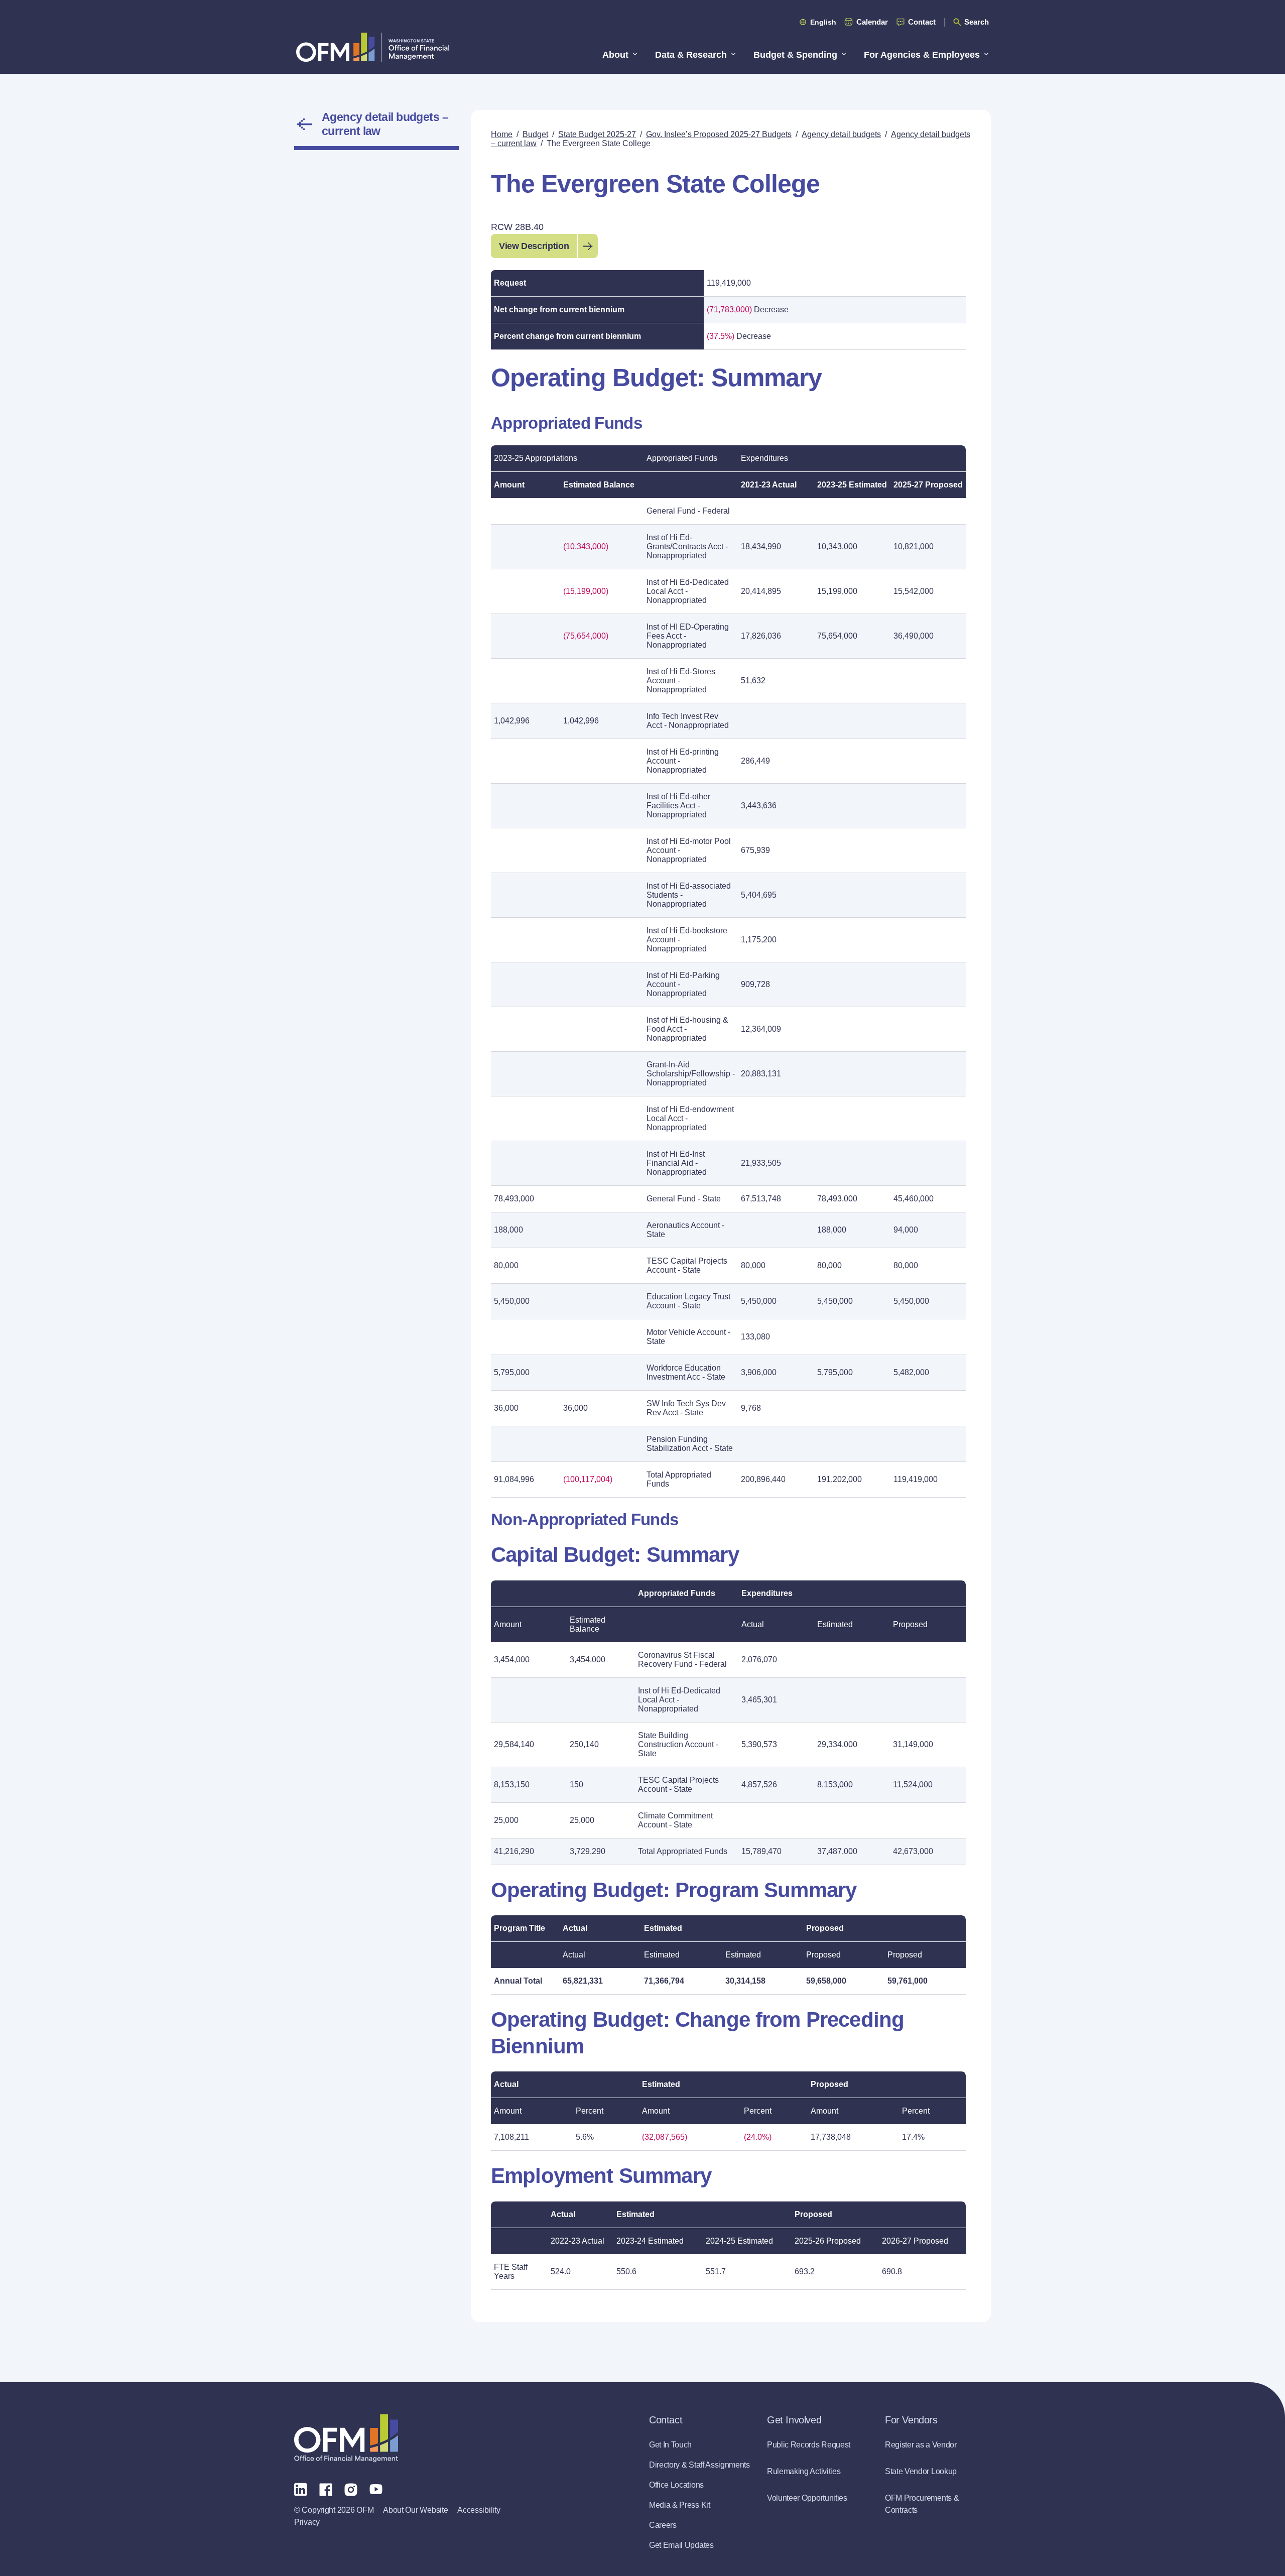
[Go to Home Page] (373, 47)
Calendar (872, 22)
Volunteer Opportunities (807, 2498)
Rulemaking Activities (804, 2471)
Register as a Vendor (921, 2445)
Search (977, 22)
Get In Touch (670, 2445)
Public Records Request (809, 2445)
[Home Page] (346, 2438)
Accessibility (479, 2510)
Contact (922, 22)
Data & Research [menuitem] (691, 55)
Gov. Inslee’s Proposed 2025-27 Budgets (719, 134)
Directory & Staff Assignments (699, 2465)
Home (502, 134)
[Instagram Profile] (351, 2489)
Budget (535, 134)
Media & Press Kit (680, 2505)
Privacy (307, 2522)
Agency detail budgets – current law (385, 124)
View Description (534, 246)
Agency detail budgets (841, 134)
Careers (663, 2525)
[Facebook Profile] (326, 2489)
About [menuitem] (615, 55)
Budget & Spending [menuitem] (795, 55)
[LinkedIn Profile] (301, 2489)
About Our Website (415, 2510)
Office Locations (676, 2485)
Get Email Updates (681, 2545)
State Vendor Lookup (921, 2471)
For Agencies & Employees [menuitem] (922, 55)
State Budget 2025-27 (597, 134)
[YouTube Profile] (376, 2489)
